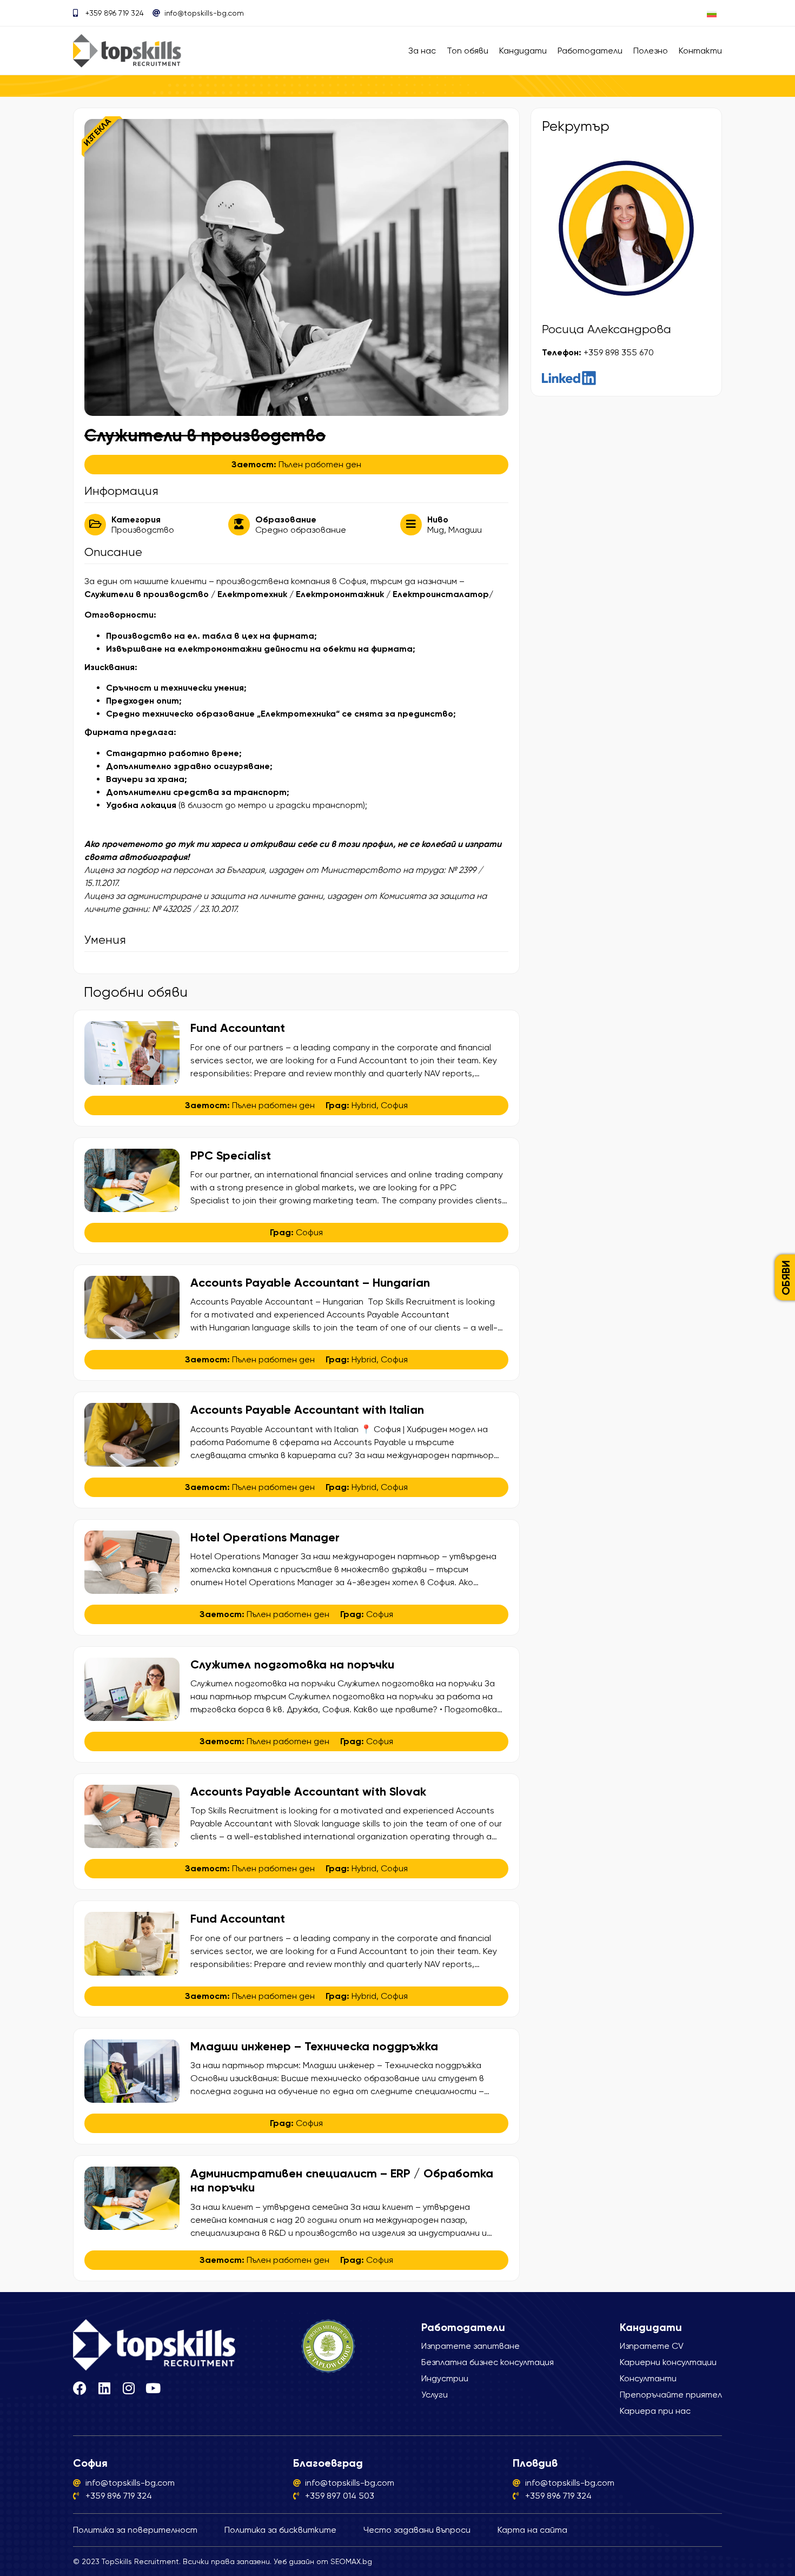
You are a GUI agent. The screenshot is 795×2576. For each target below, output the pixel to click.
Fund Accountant (239, 1028)
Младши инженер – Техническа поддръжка (314, 2046)
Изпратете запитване (471, 2346)
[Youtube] (153, 2388)
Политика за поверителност (135, 2530)
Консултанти (648, 2378)
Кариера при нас (655, 2411)
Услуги (435, 2395)
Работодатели (590, 51)
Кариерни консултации (668, 2362)
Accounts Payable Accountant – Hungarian (312, 1283)
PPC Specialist (231, 1155)
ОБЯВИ (786, 1277)
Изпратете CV (652, 2346)
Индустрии (445, 2378)
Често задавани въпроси (417, 2530)
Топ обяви (468, 51)
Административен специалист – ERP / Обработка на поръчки (342, 2180)
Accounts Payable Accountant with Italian (307, 1410)
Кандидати (523, 51)
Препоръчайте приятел (671, 2395)
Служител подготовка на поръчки (292, 1664)
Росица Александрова (607, 329)
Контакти (700, 51)
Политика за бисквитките (280, 2530)
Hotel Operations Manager (265, 1537)
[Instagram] (128, 2388)
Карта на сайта (532, 2530)
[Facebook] (80, 2388)
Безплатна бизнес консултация (488, 2362)
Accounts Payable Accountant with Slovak (308, 1792)
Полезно (651, 51)
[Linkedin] (104, 2388)
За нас (422, 51)
